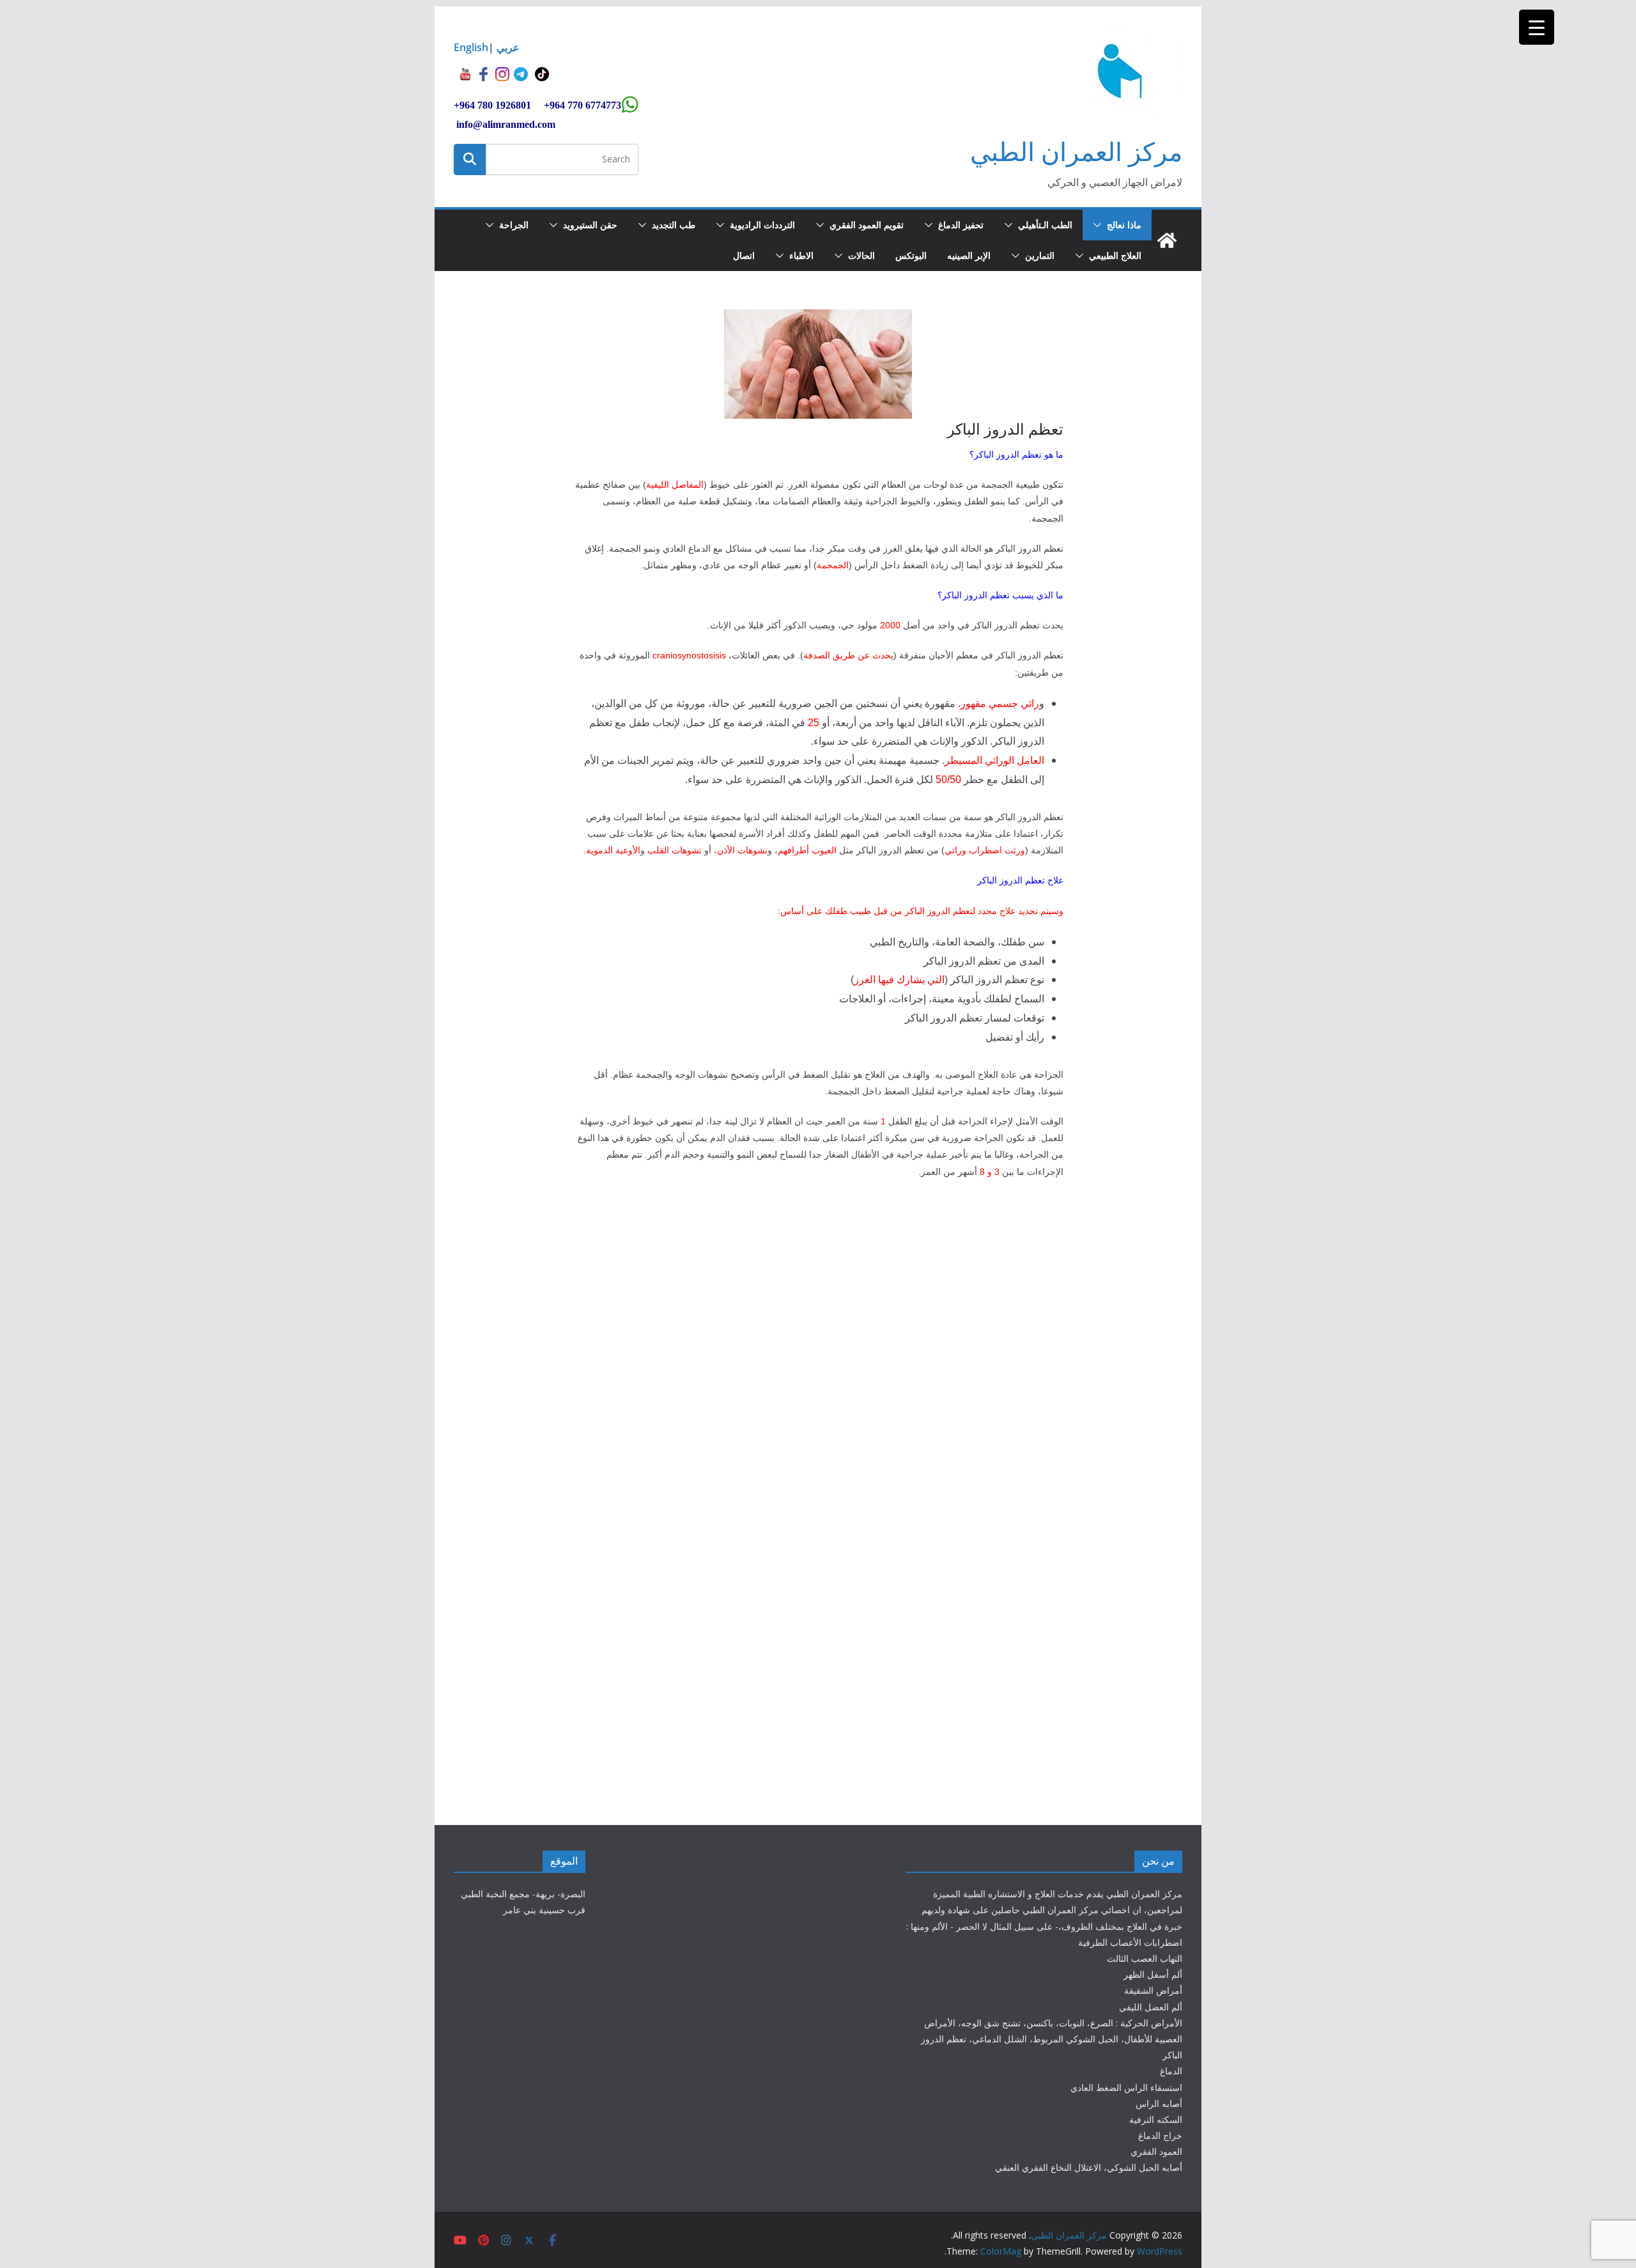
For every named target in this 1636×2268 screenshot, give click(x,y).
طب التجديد (674, 225)
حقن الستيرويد (590, 225)
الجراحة (514, 225)
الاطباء (801, 255)
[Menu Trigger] (1537, 27)
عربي (508, 47)
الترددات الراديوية (762, 225)
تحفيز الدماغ (961, 225)
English (471, 47)
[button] (1100, 225)
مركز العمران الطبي (1076, 151)
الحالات (861, 255)
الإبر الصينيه (969, 255)
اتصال (744, 255)
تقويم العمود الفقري (867, 225)
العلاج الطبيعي (1115, 255)
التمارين (1040, 255)
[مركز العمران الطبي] (1167, 240)
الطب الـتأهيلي (1045, 225)
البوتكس (911, 255)
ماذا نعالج (1124, 225)
